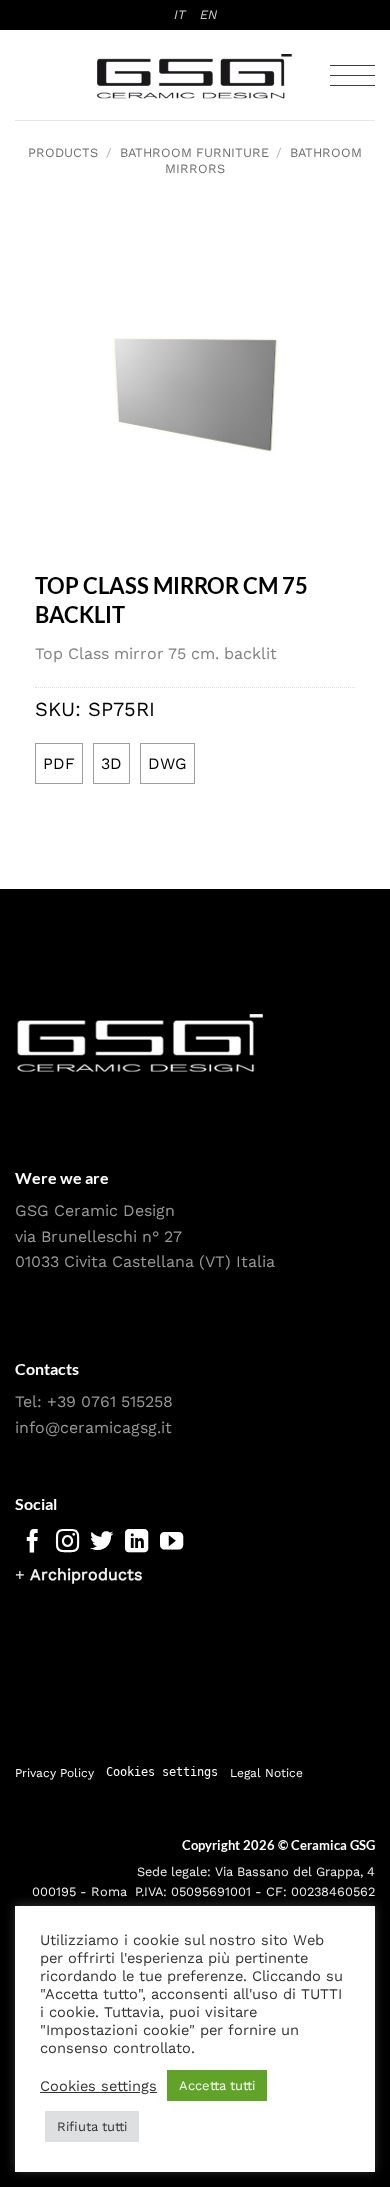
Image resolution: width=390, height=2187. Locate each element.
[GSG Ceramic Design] (195, 76)
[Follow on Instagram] (67, 1543)
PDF (59, 763)
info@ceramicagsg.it (93, 1427)
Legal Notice (266, 1773)
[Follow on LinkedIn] (136, 1543)
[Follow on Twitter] (101, 1543)
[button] (352, 75)
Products (63, 152)
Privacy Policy (54, 1773)
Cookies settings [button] (162, 1773)
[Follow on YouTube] (171, 1543)
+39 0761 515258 (110, 1401)
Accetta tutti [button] (217, 2085)
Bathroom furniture (194, 152)
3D (111, 763)
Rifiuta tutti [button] (92, 2126)
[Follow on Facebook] (32, 1543)
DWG (167, 763)
